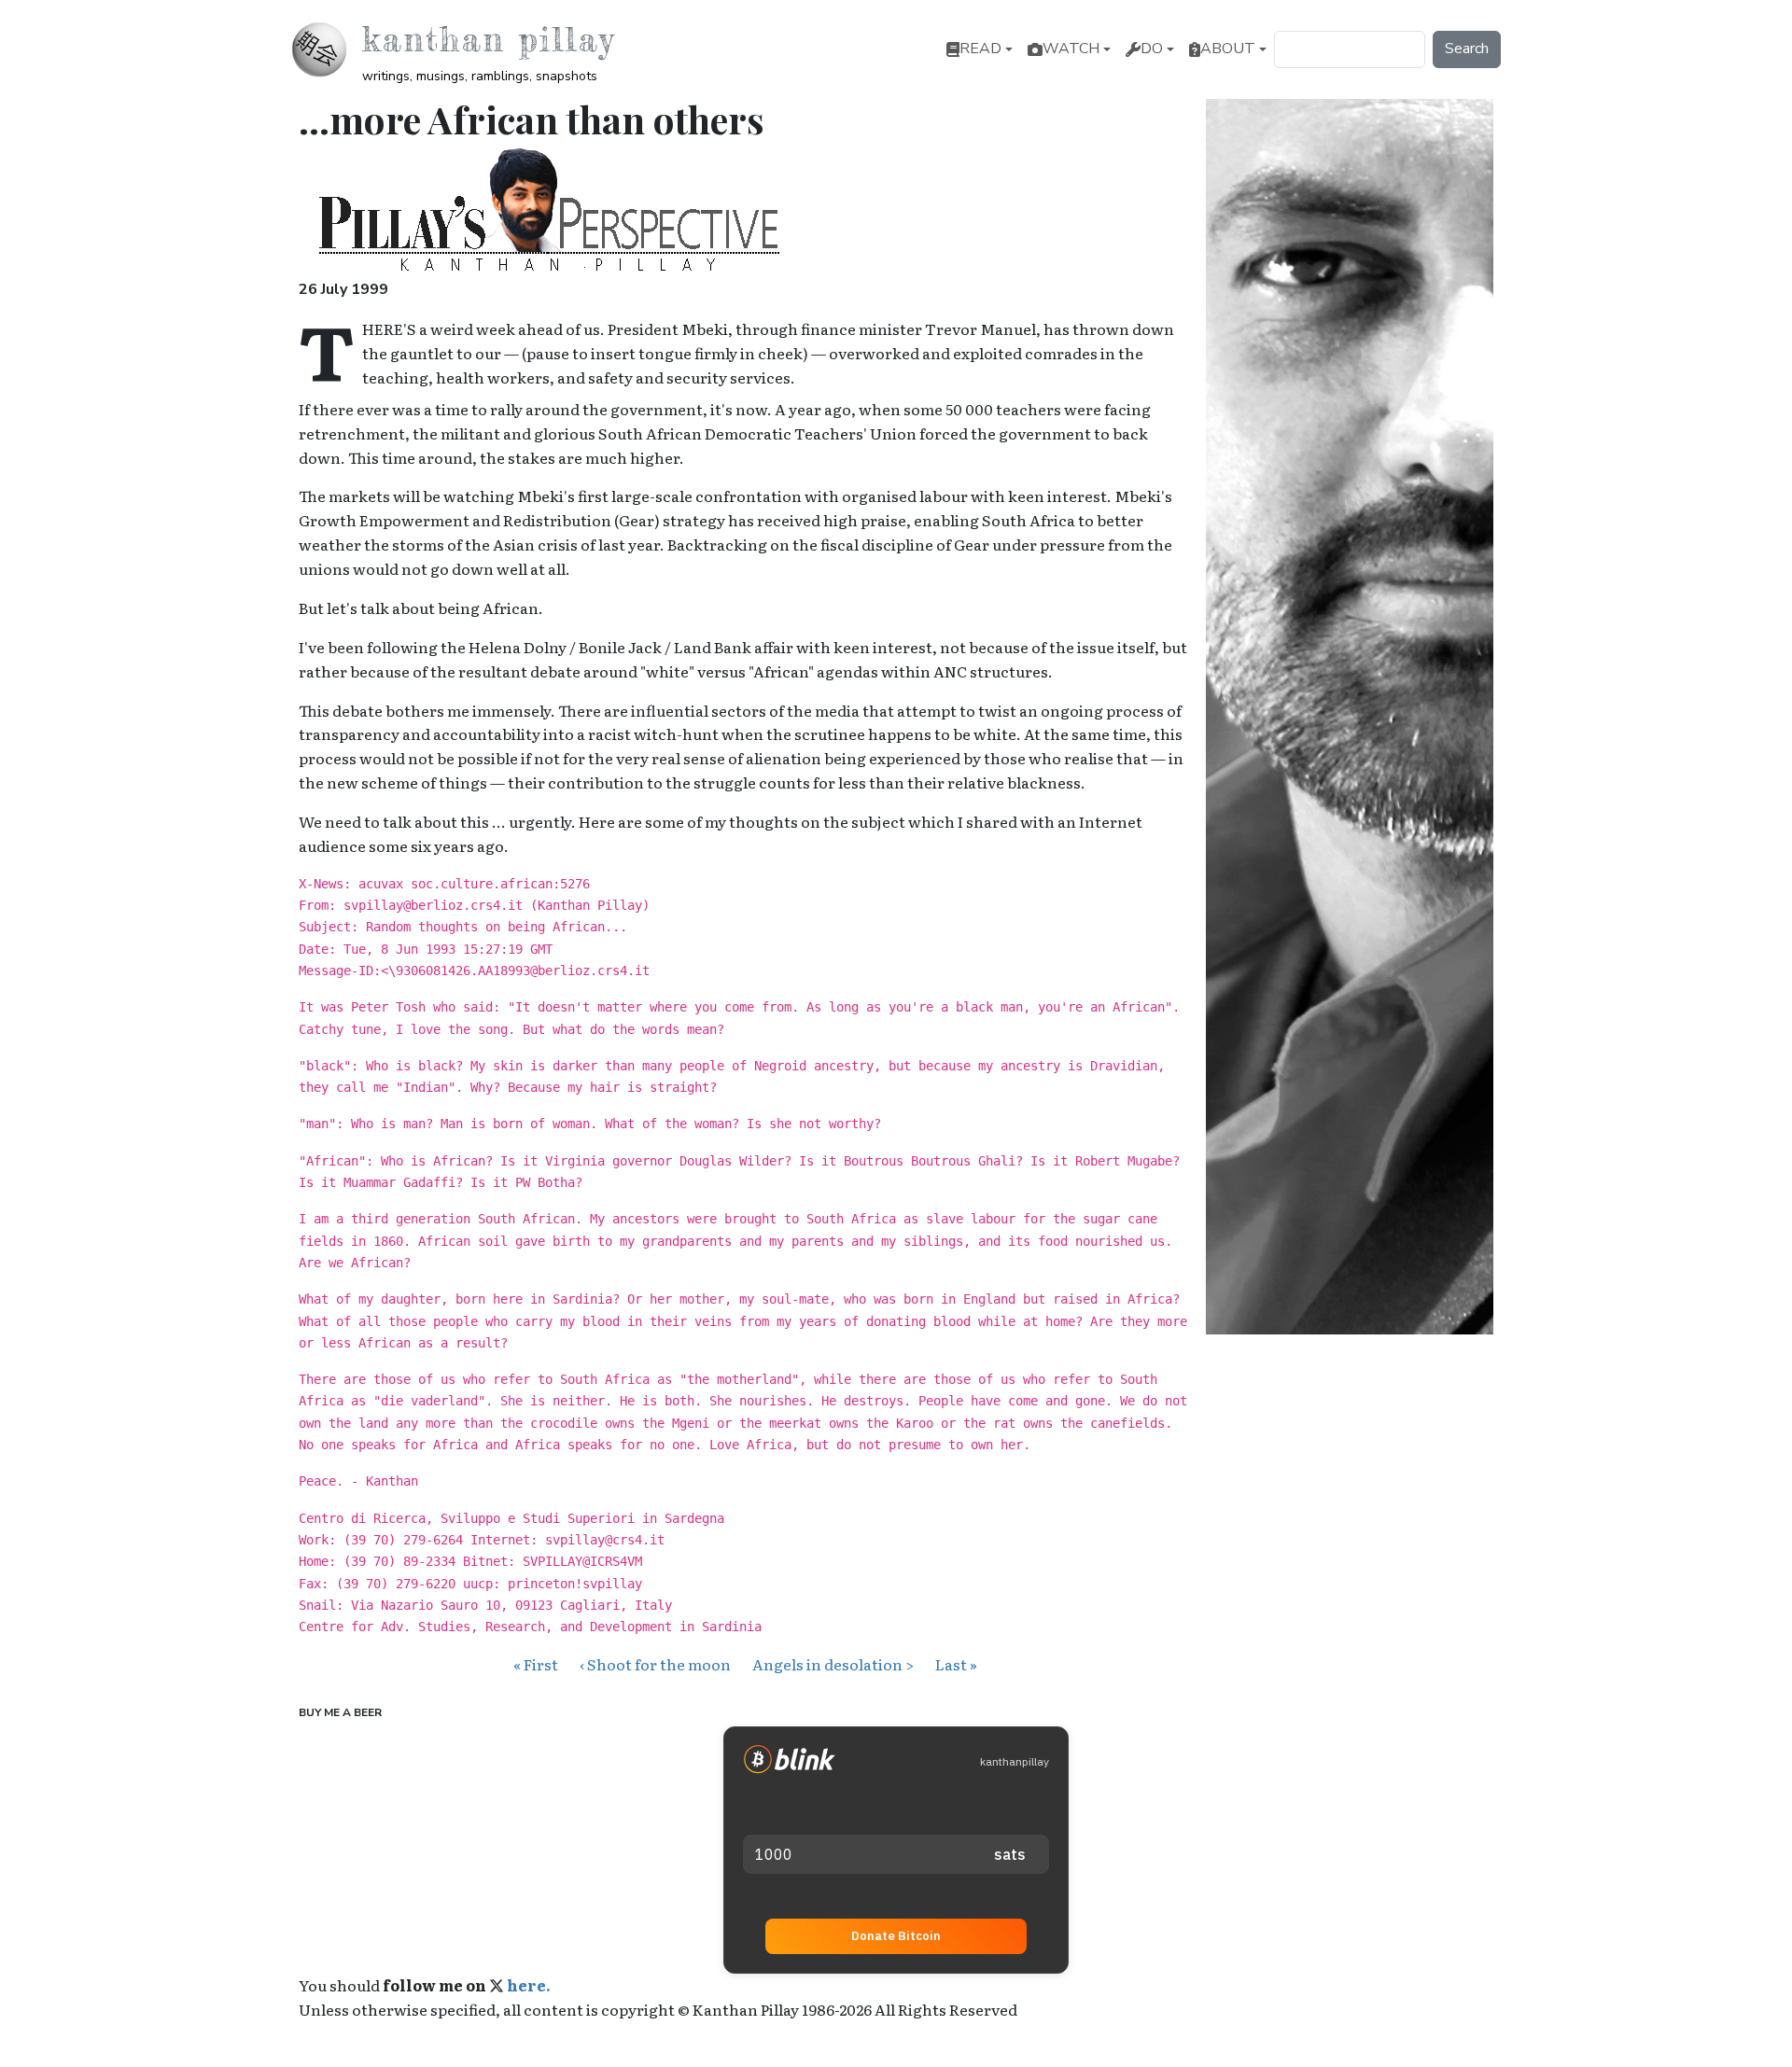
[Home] (327, 49)
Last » (956, 1664)
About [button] (1228, 49)
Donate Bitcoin (896, 1936)
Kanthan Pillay (489, 39)
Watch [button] (1071, 49)
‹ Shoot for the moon (655, 1664)
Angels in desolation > (833, 1664)
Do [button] (1152, 49)
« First (536, 1664)
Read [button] (980, 49)
